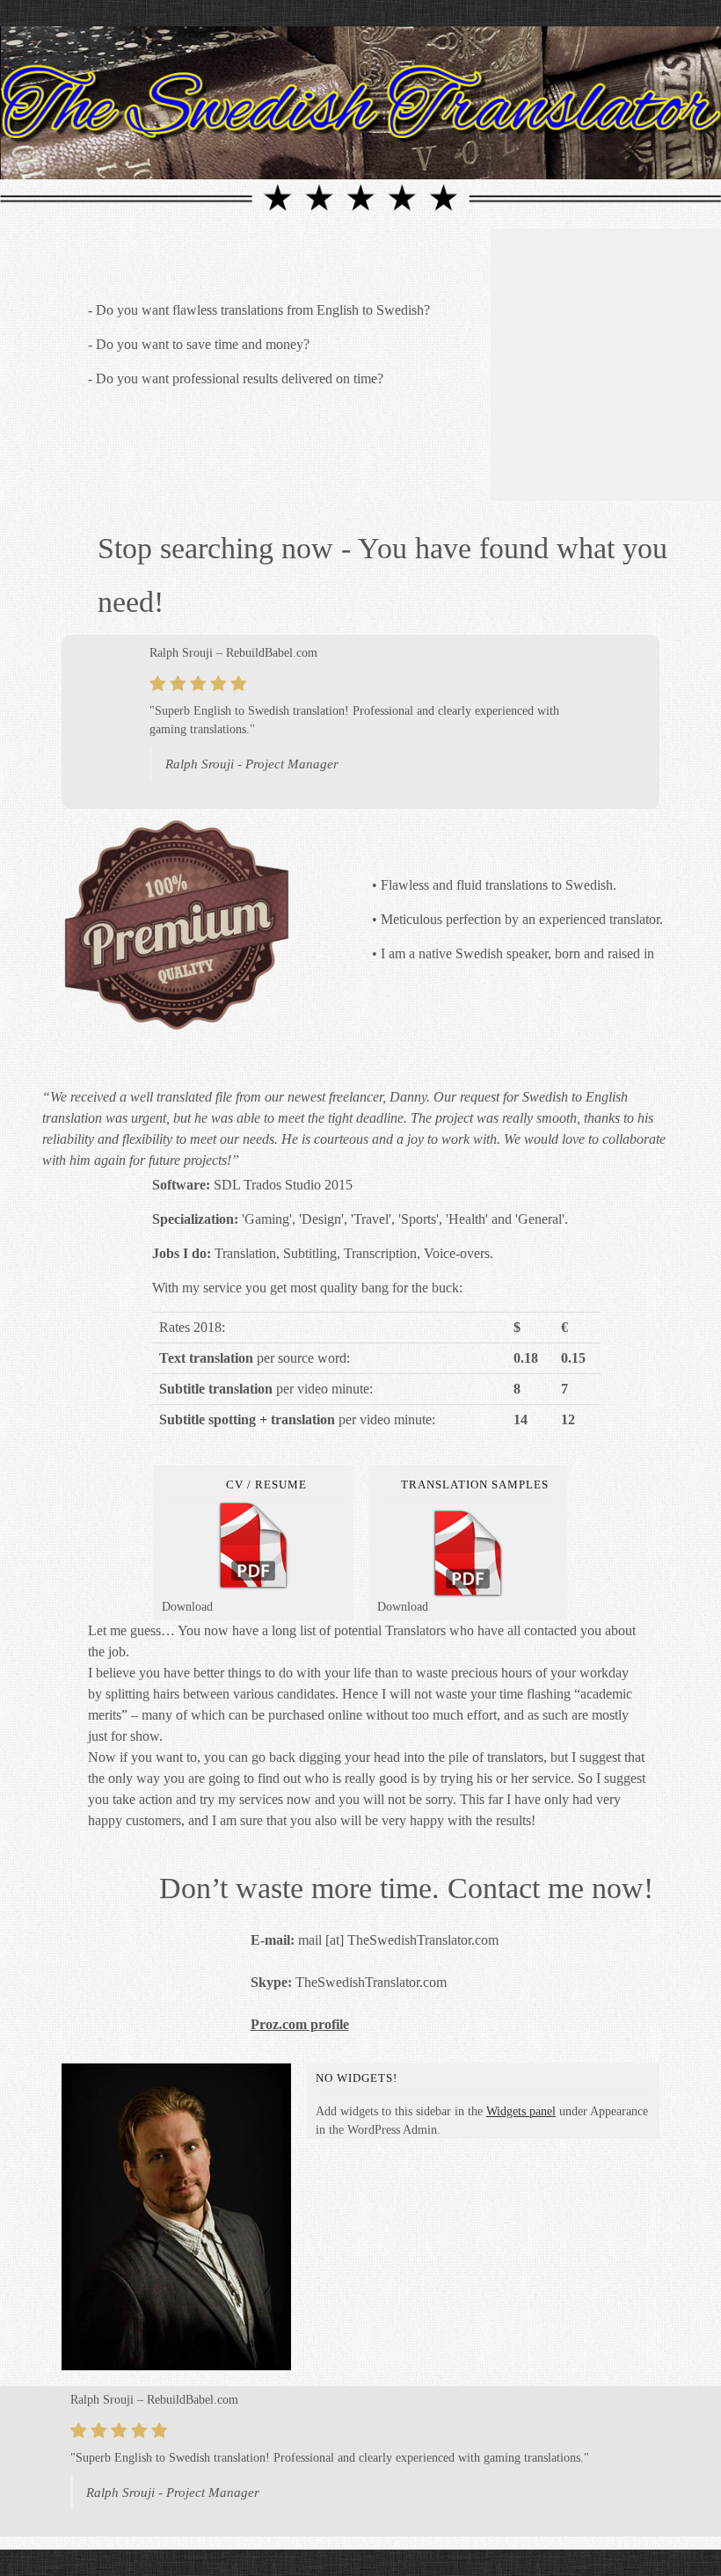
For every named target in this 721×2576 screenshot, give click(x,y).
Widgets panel (521, 2111)
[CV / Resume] (253, 1546)
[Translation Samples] (468, 1554)
